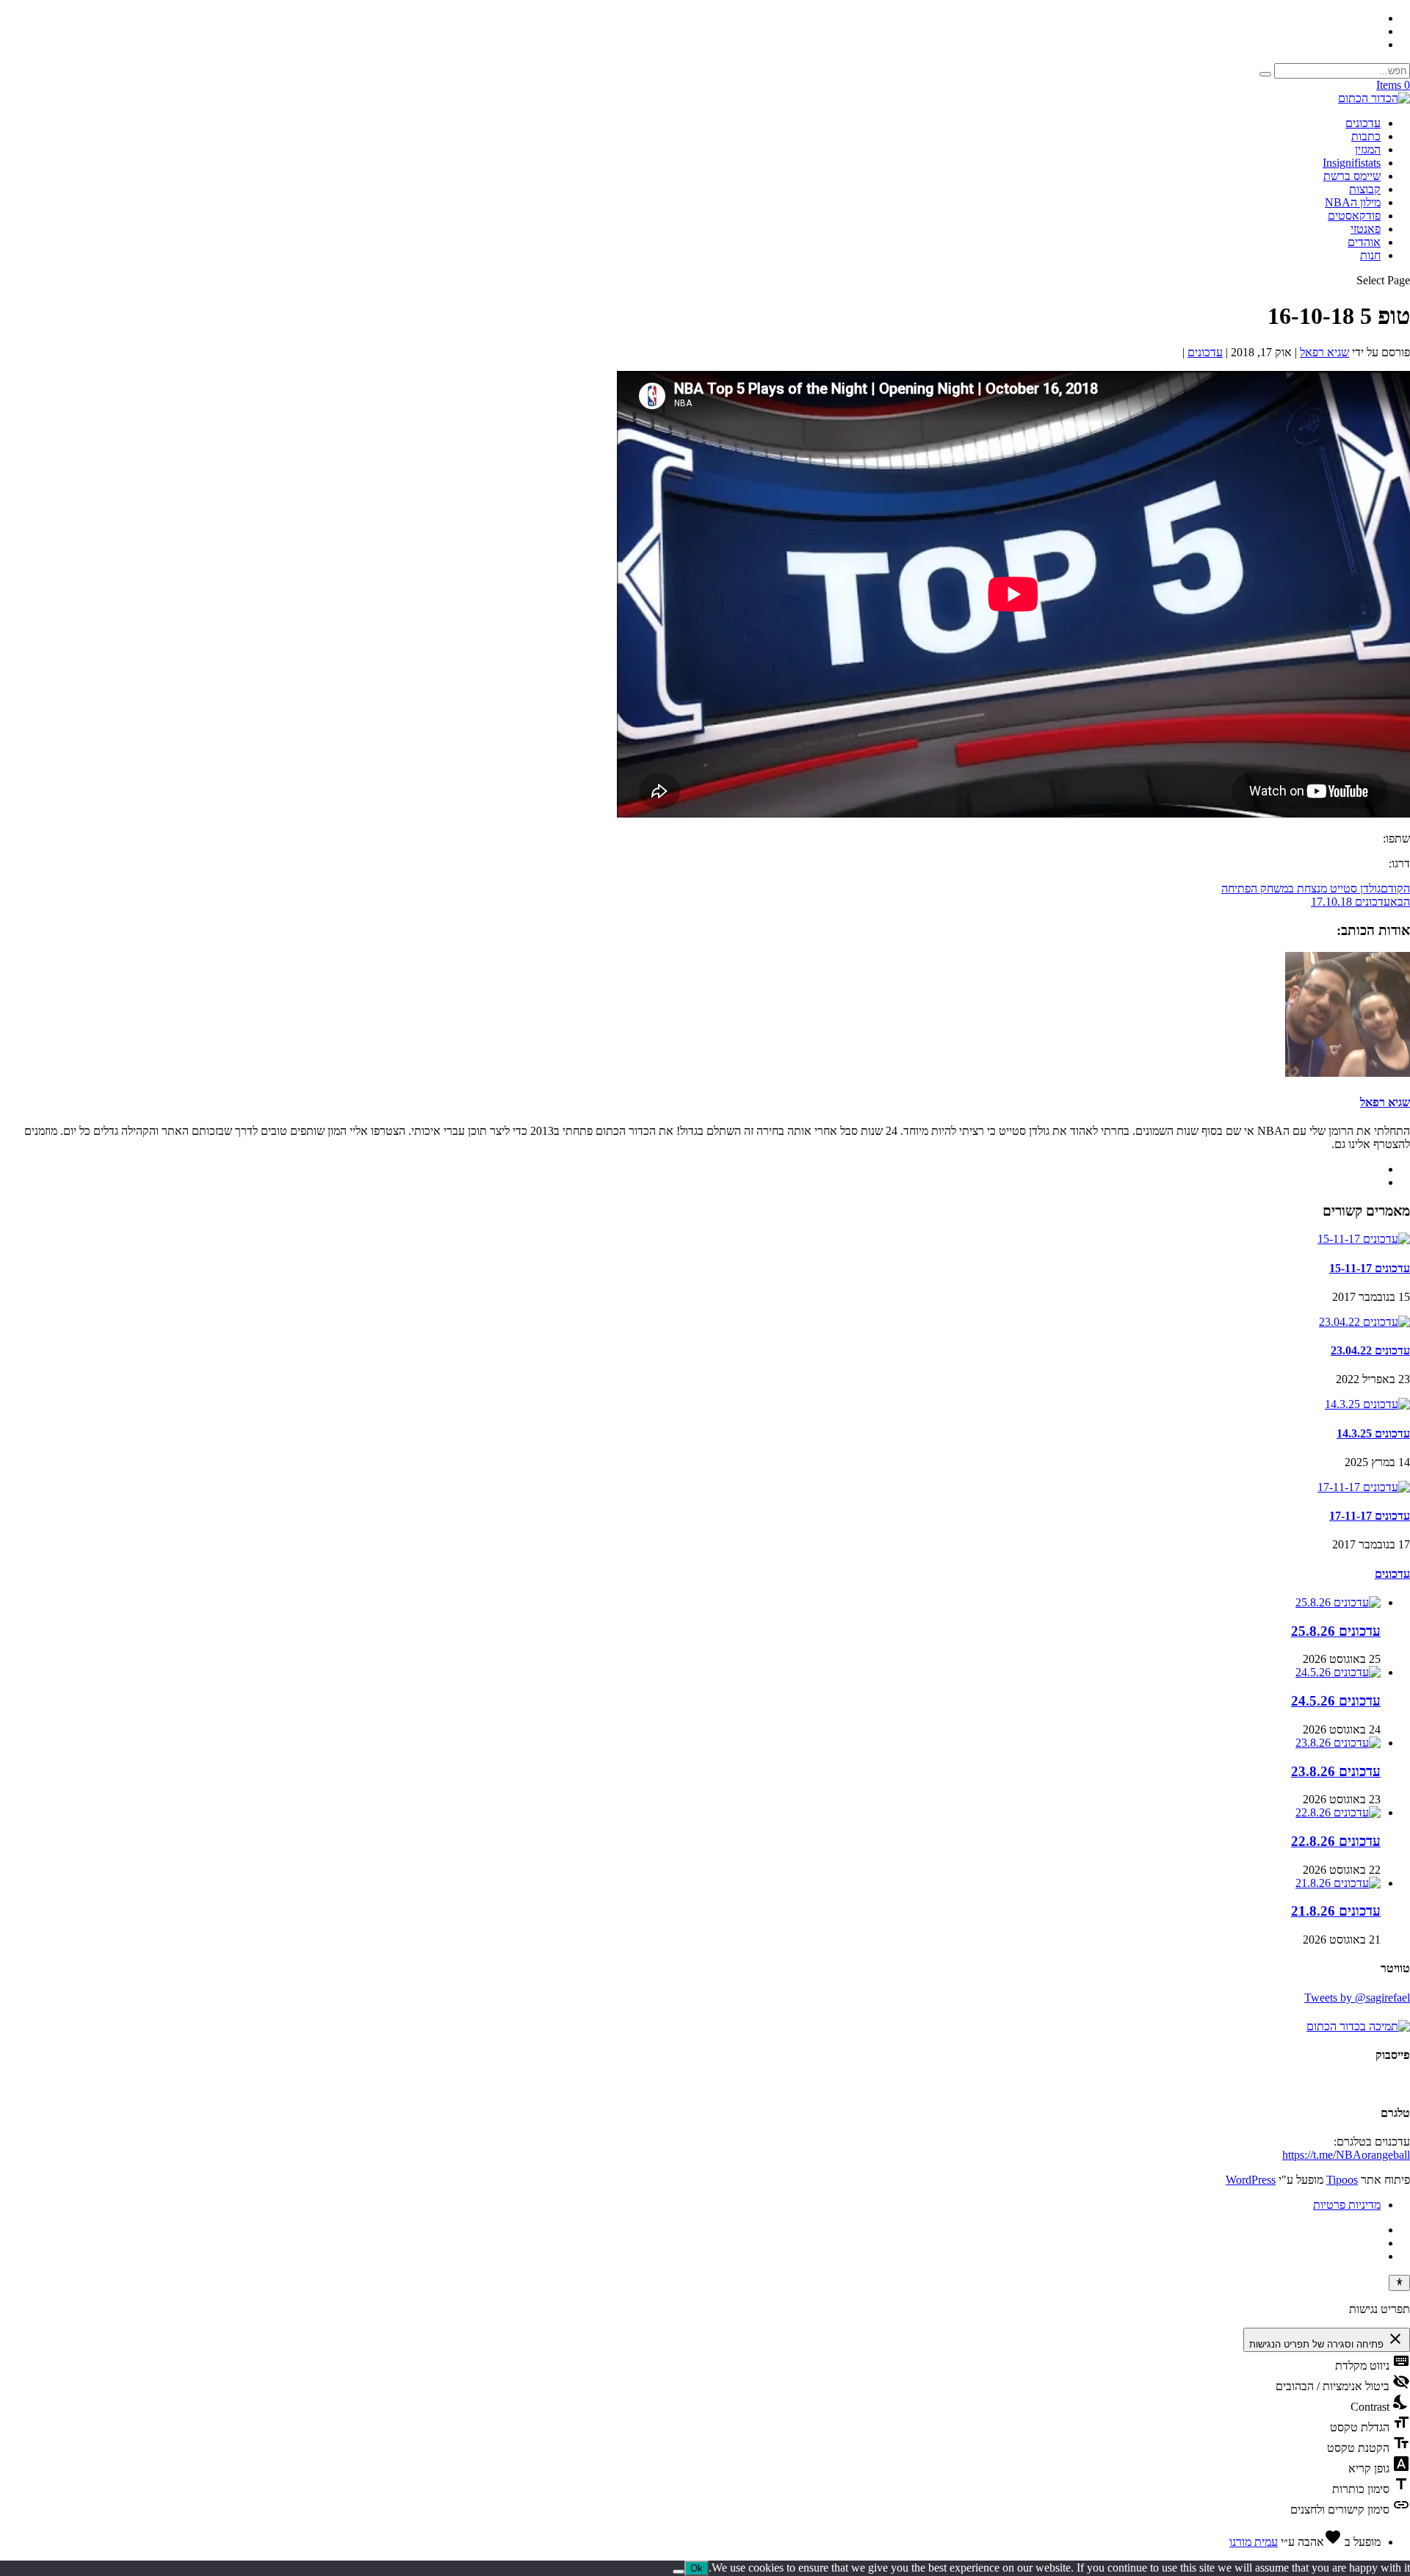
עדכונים (1363, 123)
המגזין (1368, 149)
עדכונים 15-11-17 (1370, 1268)
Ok (697, 2568)
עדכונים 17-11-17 (1370, 1516)
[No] (679, 2572)
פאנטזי (1366, 229)
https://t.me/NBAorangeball (1346, 2155)
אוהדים (1364, 242)
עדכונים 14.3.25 (1373, 1433)
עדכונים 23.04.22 (1370, 1350)
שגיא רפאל (1324, 352)
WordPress (1251, 2180)
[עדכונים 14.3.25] (1367, 1404)
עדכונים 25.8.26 (1336, 1631)
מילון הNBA (1353, 202)
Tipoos (1342, 2180)
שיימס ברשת (1352, 176)
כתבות (1366, 136)
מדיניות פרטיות (1347, 2205)
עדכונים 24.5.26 (1336, 1701)
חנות (1370, 255)
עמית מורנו (1254, 2542)
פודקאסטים (1354, 216)
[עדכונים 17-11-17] (1364, 1487)
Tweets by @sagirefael (1357, 1998)
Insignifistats (1352, 163)
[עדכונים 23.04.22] (1364, 1322)
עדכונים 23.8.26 (1336, 1771)
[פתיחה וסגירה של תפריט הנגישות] (1399, 2283)
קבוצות (1365, 189)
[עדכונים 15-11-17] (1364, 1239)
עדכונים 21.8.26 (1336, 1911)
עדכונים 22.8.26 (1336, 1841)
